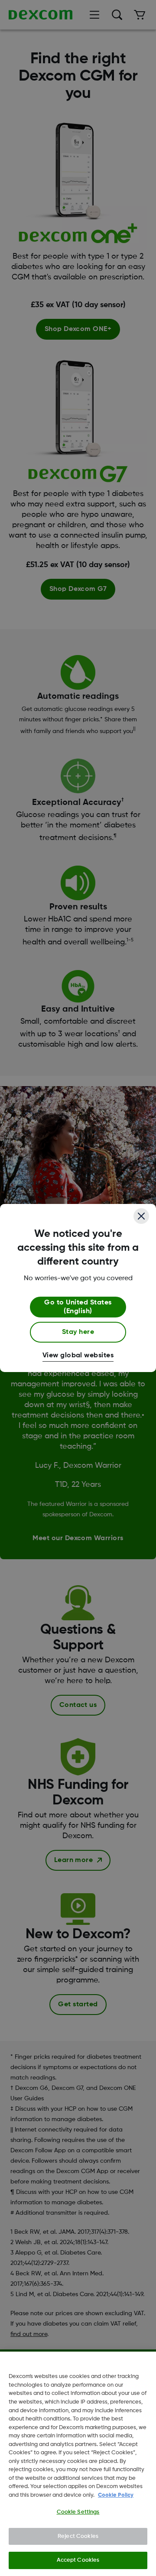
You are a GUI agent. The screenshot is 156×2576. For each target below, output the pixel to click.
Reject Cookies (78, 2536)
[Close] (141, 1216)
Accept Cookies (78, 2560)
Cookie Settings (78, 2512)
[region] (78, 2464)
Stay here (78, 1332)
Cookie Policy (116, 2495)
